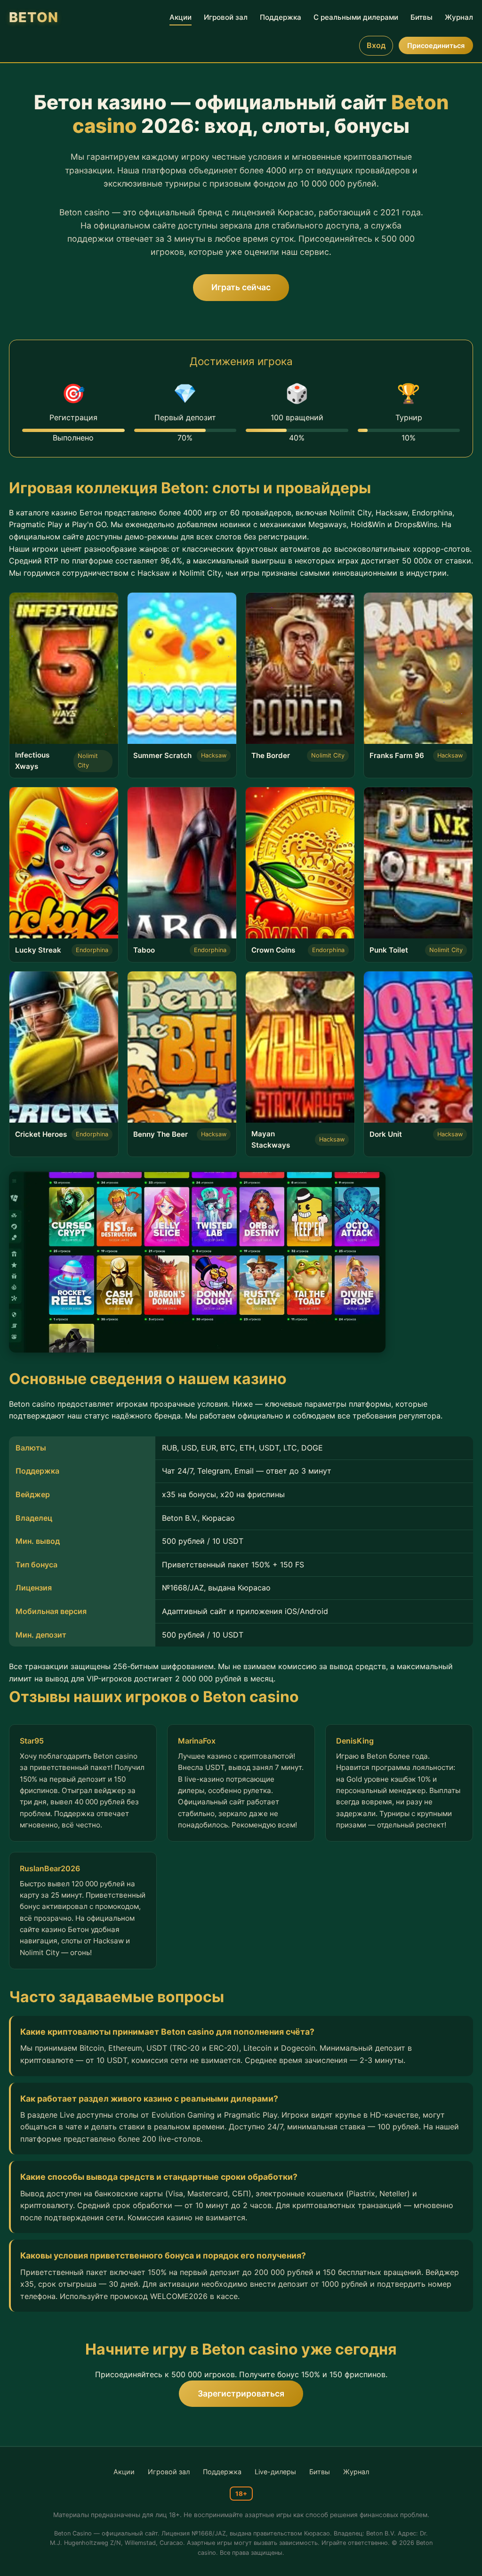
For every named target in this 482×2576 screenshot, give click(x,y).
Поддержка (281, 17)
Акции (181, 17)
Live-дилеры (275, 2472)
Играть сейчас (241, 287)
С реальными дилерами (356, 17)
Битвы (422, 17)
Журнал (459, 17)
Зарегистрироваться (241, 2393)
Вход (376, 45)
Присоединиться (436, 45)
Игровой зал (226, 17)
